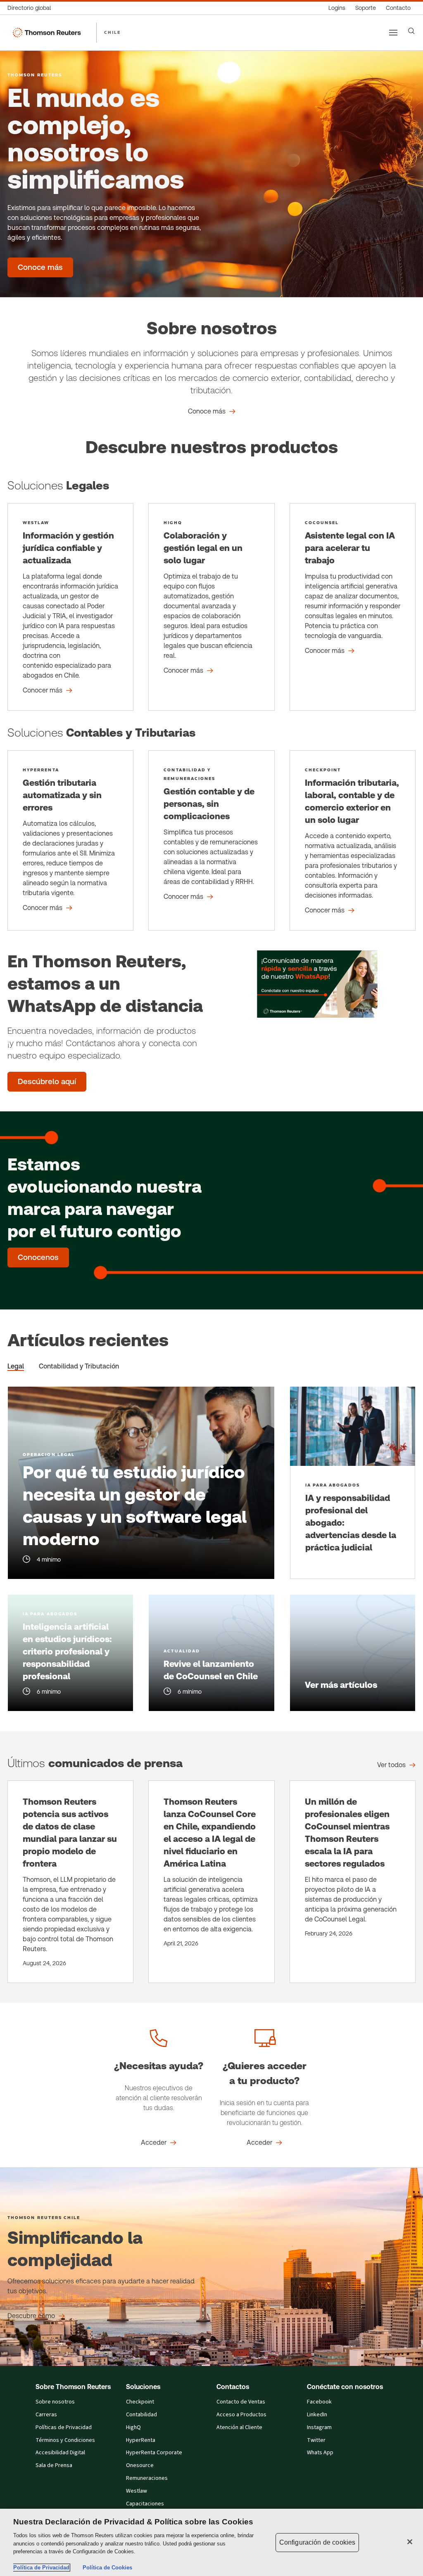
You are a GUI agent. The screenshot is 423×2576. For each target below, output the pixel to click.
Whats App (320, 2453)
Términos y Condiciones (65, 2440)
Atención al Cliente (239, 2427)
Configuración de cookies (317, 2542)
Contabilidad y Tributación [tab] (79, 1366)
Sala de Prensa (54, 2465)
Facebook (319, 2402)
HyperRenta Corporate (154, 2453)
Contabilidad (141, 2415)
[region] (211, 2542)
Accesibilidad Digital (60, 2453)
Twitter (316, 2440)
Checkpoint (140, 2402)
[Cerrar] (410, 2542)
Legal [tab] (16, 1366)
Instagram (319, 2427)
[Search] (411, 31)
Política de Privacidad (41, 2568)
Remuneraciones (147, 2478)
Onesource (140, 2465)
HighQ (133, 2427)
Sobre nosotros (55, 2402)
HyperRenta (141, 2440)
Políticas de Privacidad (64, 2427)
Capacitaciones (145, 2504)
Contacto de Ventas (241, 2402)
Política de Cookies (107, 2568)
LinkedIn (317, 2415)
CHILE (112, 32)
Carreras (46, 2415)
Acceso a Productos (241, 2415)
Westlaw (137, 2491)
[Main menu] (393, 33)
